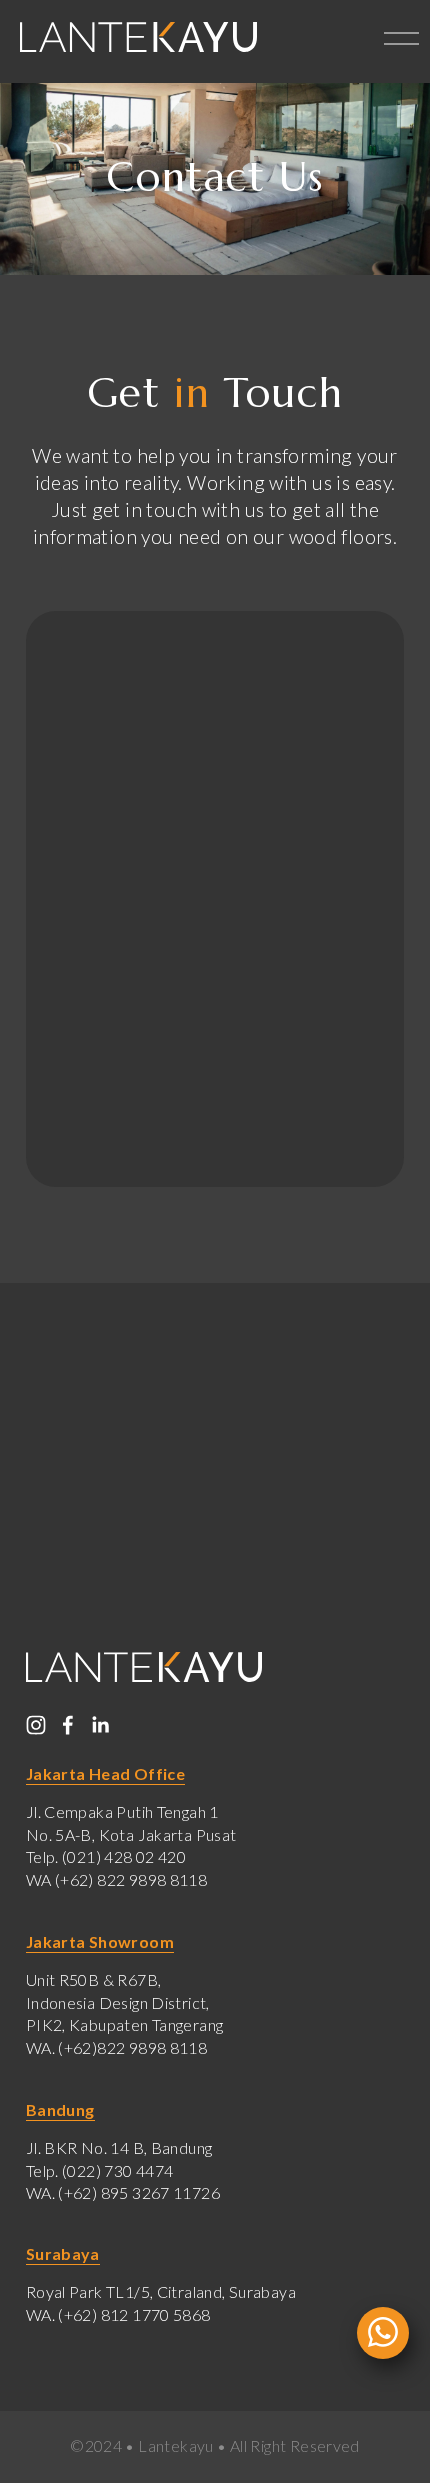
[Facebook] (68, 1725)
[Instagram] (36, 1725)
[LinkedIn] (100, 1725)
